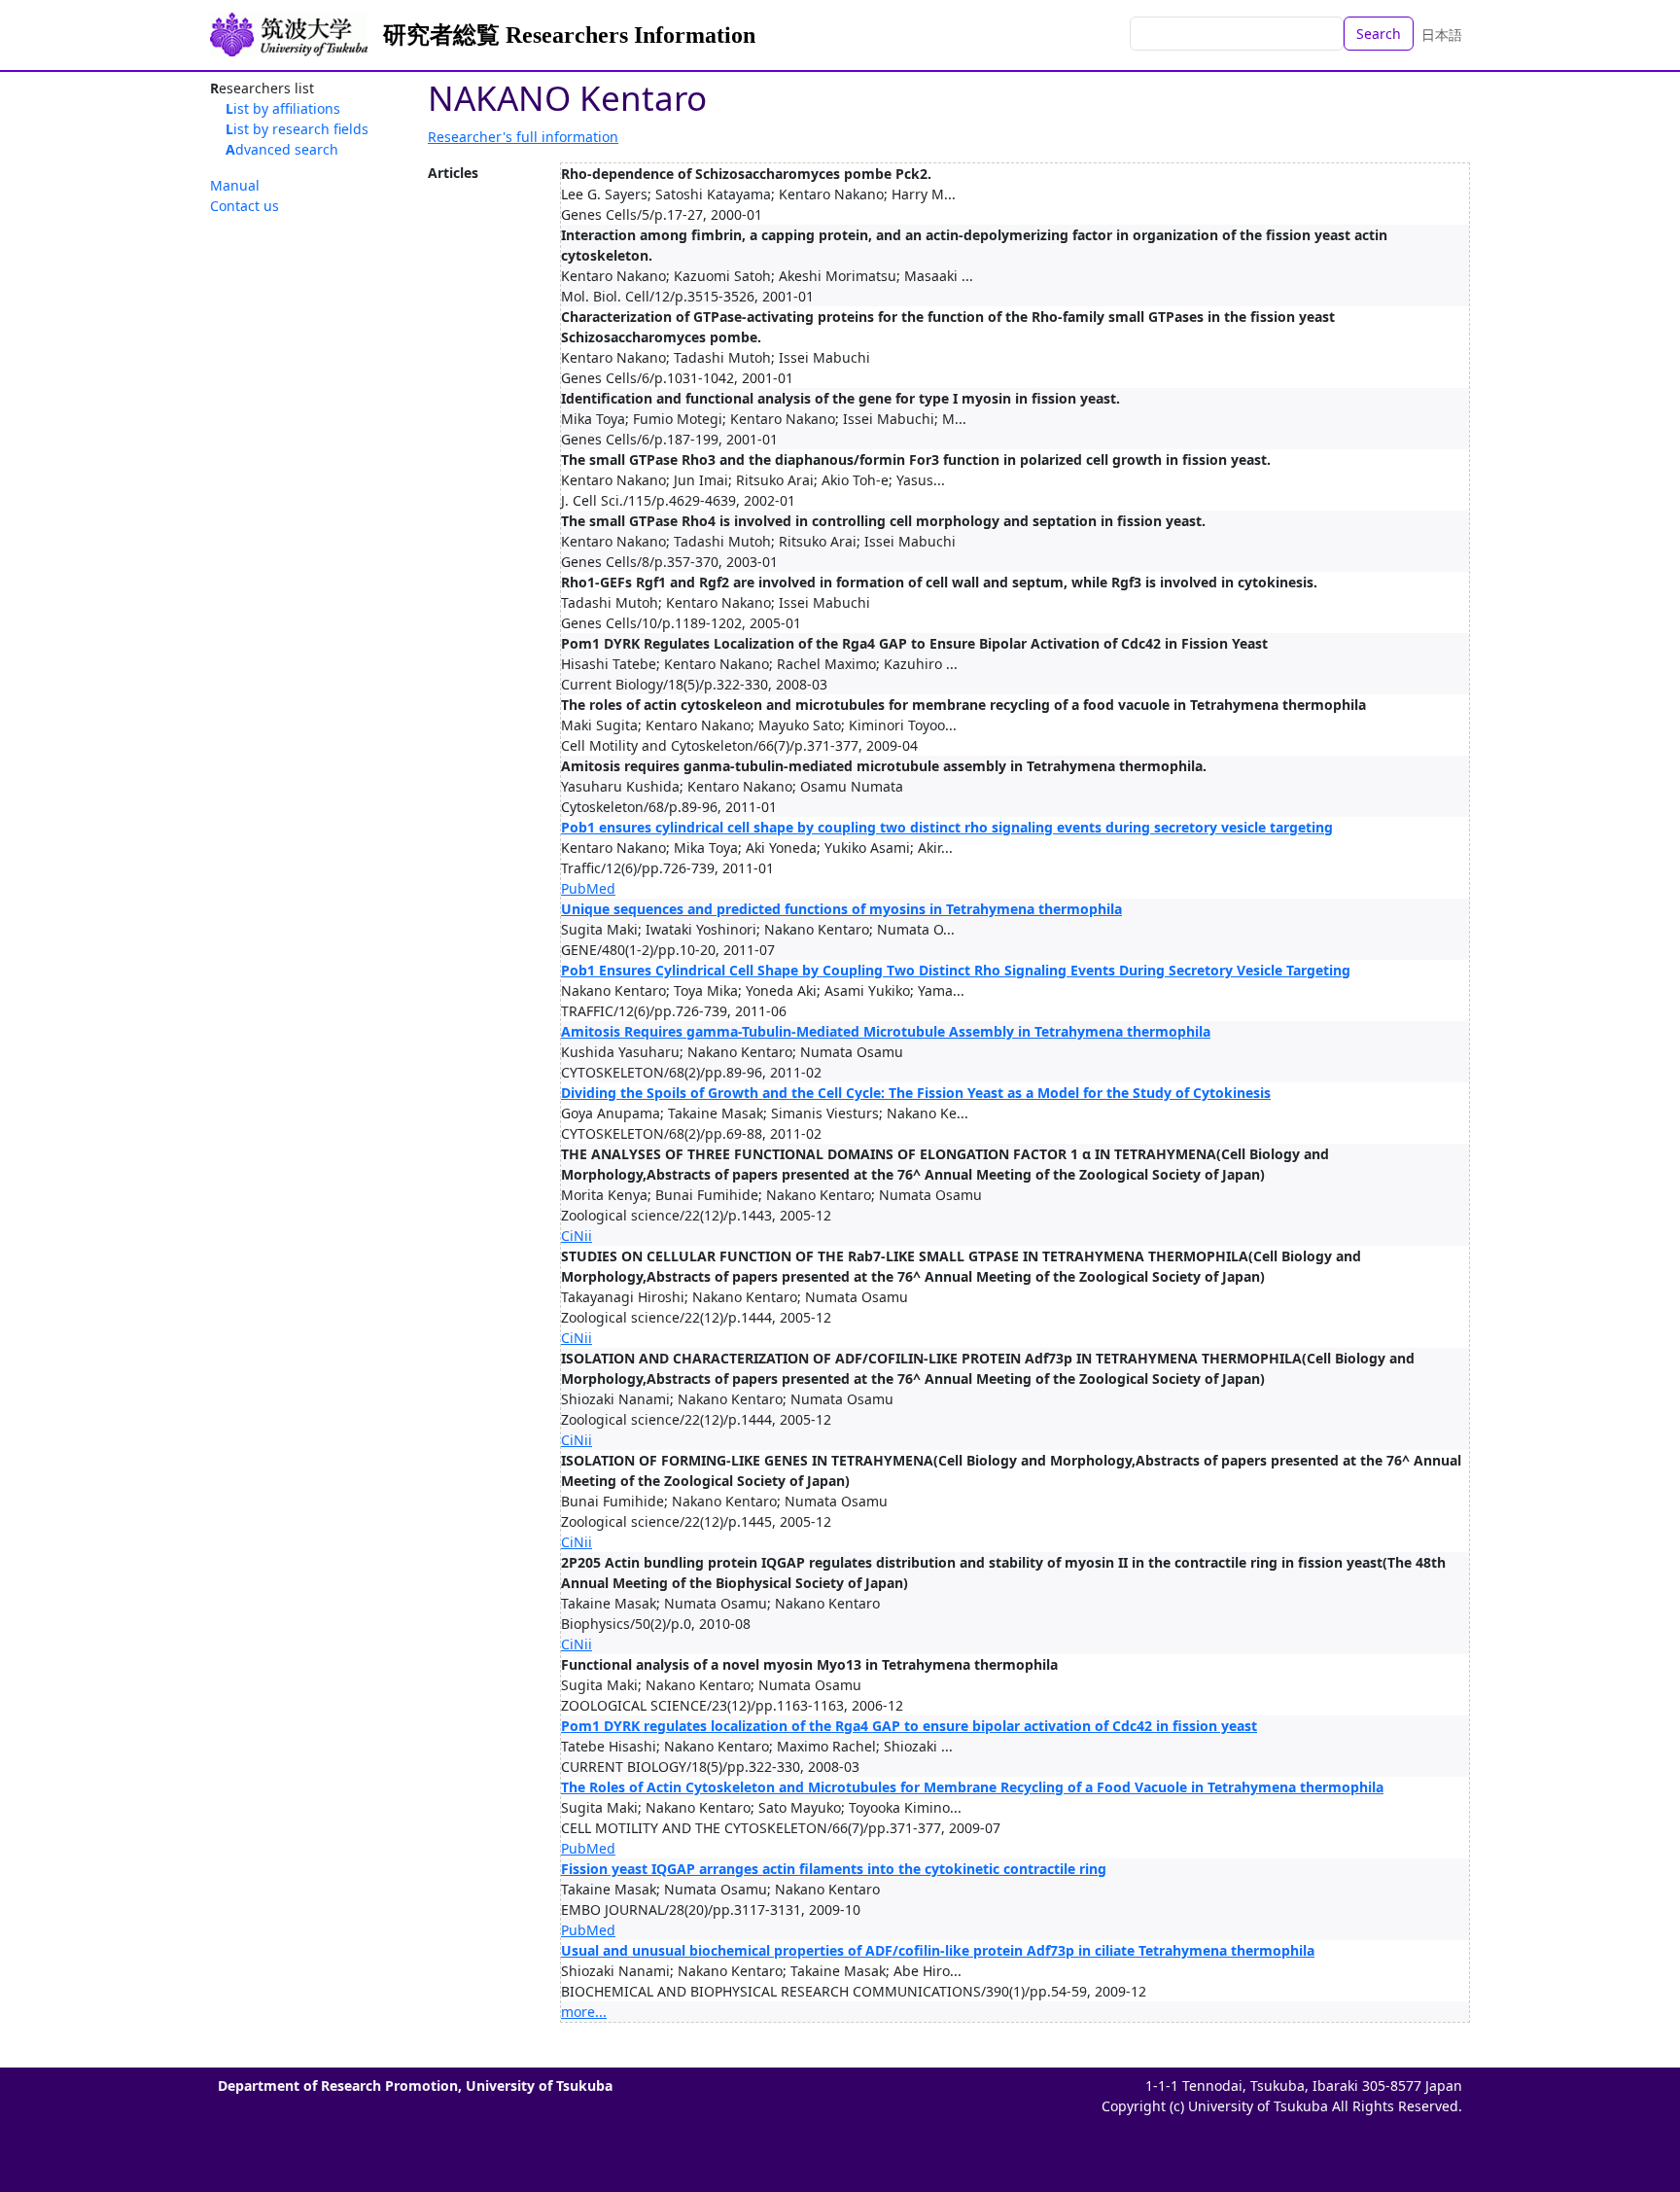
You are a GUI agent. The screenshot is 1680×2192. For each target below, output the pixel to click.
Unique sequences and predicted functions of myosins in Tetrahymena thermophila (841, 909)
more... (584, 2012)
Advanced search (282, 149)
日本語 (1442, 35)
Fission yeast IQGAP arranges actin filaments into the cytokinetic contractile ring (834, 1869)
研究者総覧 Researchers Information (569, 35)
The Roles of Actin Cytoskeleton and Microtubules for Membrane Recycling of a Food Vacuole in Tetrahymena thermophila (972, 1787)
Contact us (245, 206)
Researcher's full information (523, 137)
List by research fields (297, 129)
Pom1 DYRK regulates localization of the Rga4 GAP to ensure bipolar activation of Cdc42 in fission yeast (909, 1726)
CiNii (577, 1236)
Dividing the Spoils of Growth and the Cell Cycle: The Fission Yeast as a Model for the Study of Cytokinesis (916, 1093)
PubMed (588, 888)
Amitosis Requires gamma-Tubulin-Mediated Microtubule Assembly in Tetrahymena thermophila (886, 1031)
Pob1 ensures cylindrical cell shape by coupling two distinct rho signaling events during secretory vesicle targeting (947, 827)
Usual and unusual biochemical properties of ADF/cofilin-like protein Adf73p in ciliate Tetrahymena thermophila (938, 1950)
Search (1379, 34)
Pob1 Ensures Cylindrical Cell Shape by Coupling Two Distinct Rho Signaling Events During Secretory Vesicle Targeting (956, 970)
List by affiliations (283, 108)
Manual (235, 185)
